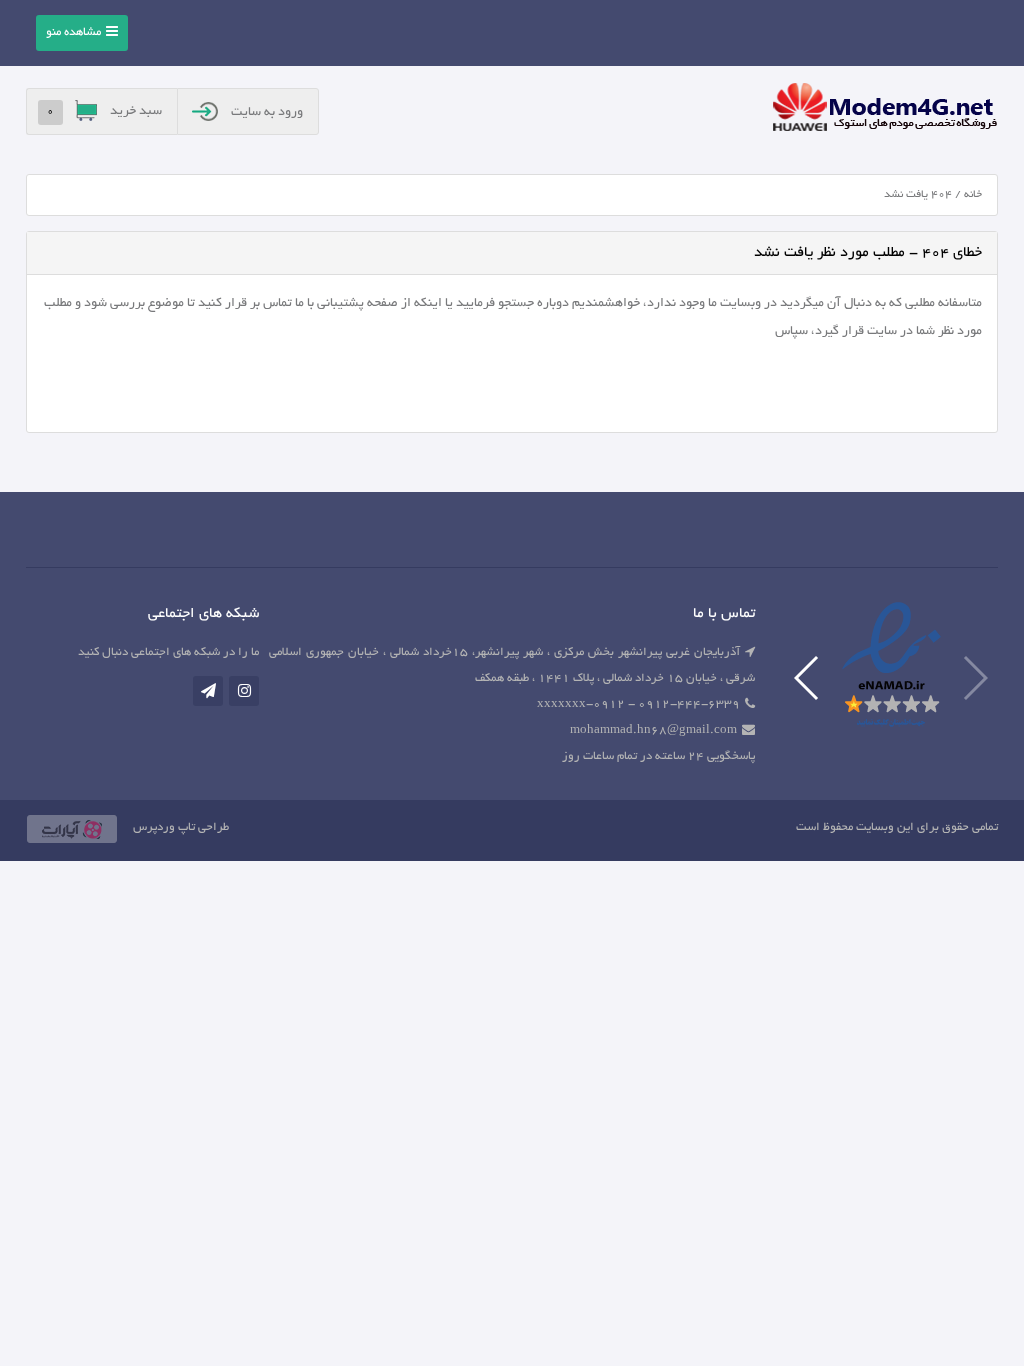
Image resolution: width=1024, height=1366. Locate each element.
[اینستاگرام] (244, 691)
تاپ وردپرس (164, 827)
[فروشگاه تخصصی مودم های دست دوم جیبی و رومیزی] (885, 110)
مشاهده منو (73, 32)
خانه (973, 195)
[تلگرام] (208, 691)
